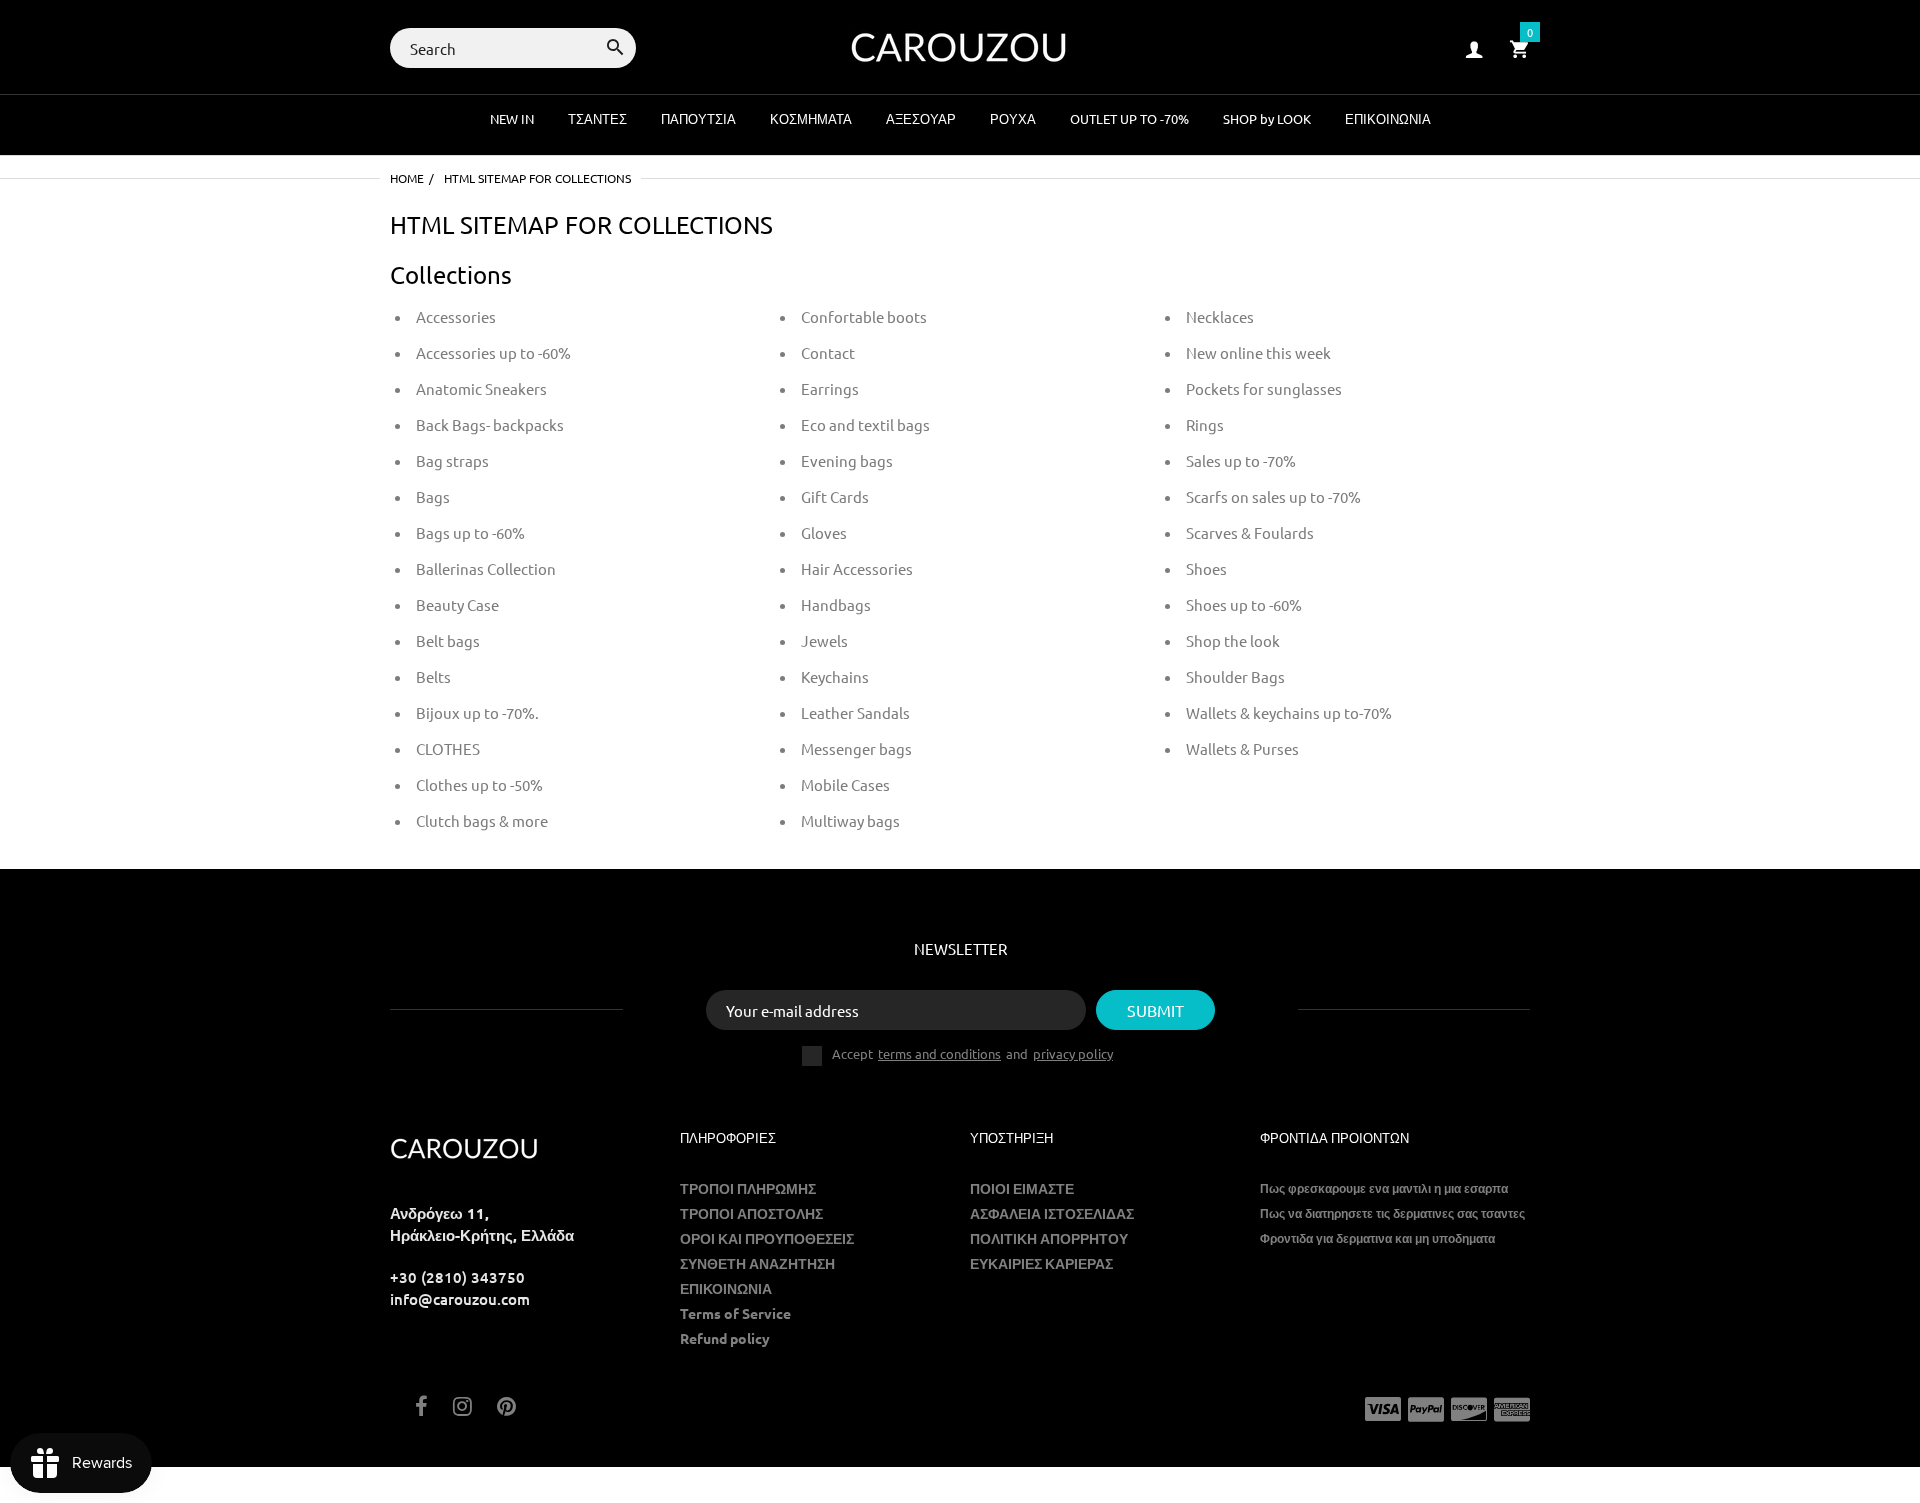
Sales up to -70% (1241, 460)
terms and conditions (939, 1053)
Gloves (824, 532)
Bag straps (452, 460)
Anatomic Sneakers (481, 388)
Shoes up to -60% (1244, 604)
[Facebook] (421, 1407)
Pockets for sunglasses (1264, 388)
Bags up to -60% (470, 532)
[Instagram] (462, 1407)
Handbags (836, 604)
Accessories (456, 316)
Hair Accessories (857, 568)
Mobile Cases (845, 784)
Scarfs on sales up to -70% (1273, 496)
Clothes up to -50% (479, 784)
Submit (1155, 1010)
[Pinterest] (506, 1407)
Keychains (835, 676)
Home (407, 178)
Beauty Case (457, 604)
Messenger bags (856, 748)
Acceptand (972, 1054)
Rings (1205, 424)
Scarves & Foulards (1250, 532)
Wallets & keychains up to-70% (1289, 712)
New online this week (1258, 352)
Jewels (824, 640)
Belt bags (448, 640)
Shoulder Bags (1235, 676)
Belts (433, 676)
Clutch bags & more (482, 820)
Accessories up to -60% (493, 352)
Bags (433, 496)
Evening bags (847, 460)
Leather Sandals (855, 712)
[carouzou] (960, 45)
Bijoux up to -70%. (477, 712)
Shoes (1206, 568)
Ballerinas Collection (486, 568)
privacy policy (1073, 1053)
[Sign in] (1474, 48)
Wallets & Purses (1242, 748)
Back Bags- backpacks (490, 424)
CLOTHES (448, 748)
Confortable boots (864, 316)
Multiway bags (850, 820)
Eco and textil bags (865, 424)
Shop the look (1233, 640)
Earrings (830, 388)
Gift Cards (835, 496)
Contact (828, 352)
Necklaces (1220, 316)
